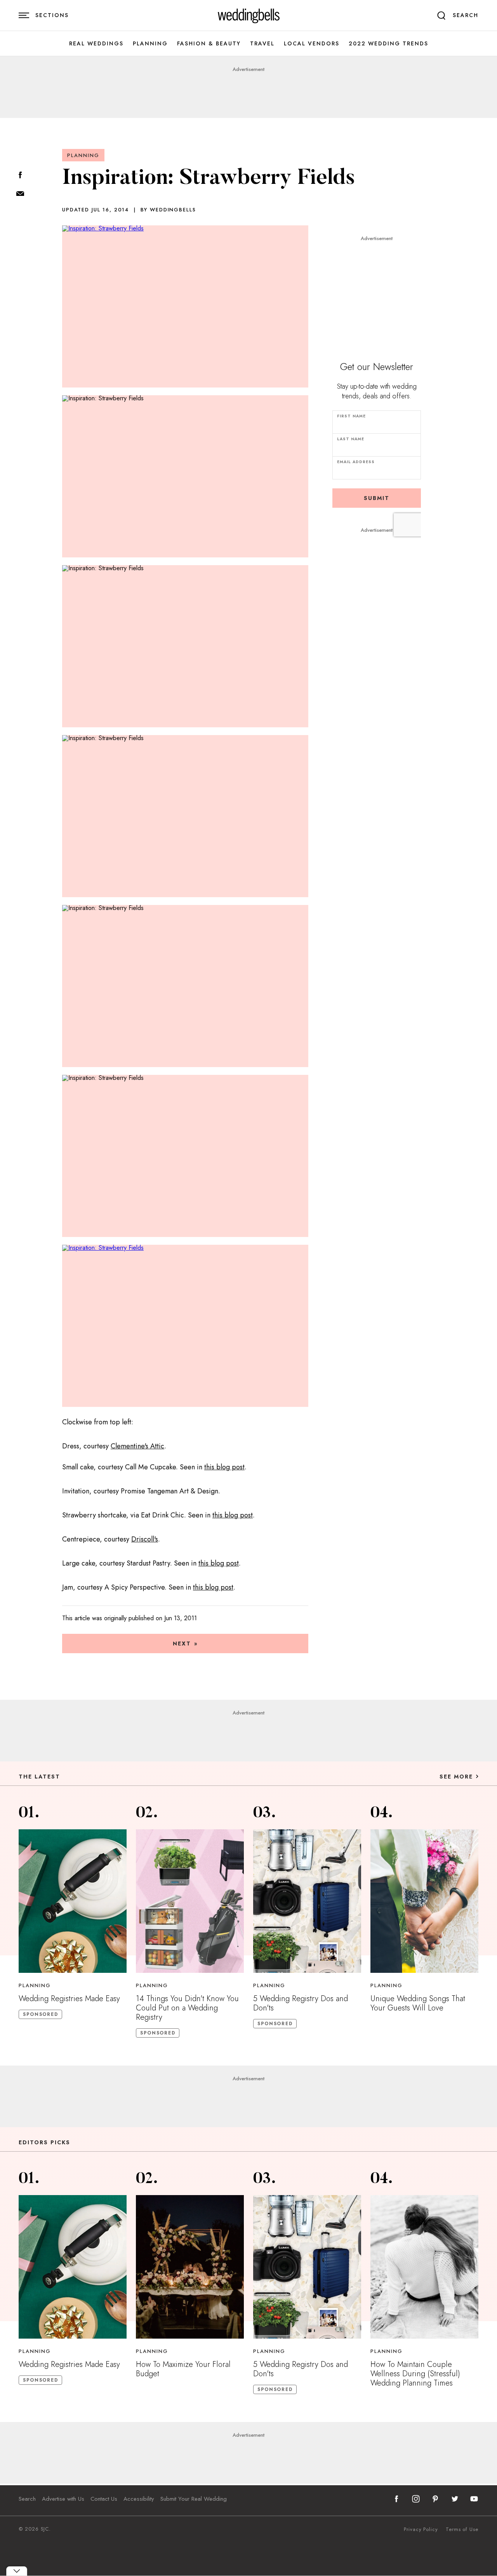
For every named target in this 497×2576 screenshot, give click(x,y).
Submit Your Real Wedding (194, 2499)
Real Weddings (96, 44)
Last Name (351, 439)
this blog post (224, 1467)
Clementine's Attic (137, 1446)
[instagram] (416, 2499)
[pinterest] (435, 2499)
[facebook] (396, 2499)
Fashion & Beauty (209, 44)
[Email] (20, 194)
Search (27, 2499)
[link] (249, 16)
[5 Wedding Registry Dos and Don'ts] (307, 1901)
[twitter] (455, 2499)
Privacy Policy (421, 2529)
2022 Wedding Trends (388, 44)
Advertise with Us (63, 2499)
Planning (150, 44)
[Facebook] (20, 176)
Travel (262, 44)
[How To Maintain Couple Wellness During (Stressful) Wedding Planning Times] (424, 2267)
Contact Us (104, 2499)
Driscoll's (145, 1539)
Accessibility (139, 2499)
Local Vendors (312, 44)
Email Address (356, 462)
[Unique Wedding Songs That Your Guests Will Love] (424, 1901)
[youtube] (474, 2499)
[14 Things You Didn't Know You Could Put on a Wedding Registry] (190, 1901)
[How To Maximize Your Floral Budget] (190, 2267)
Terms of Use (462, 2529)
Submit (377, 498)
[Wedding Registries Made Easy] (73, 1901)
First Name (351, 416)
